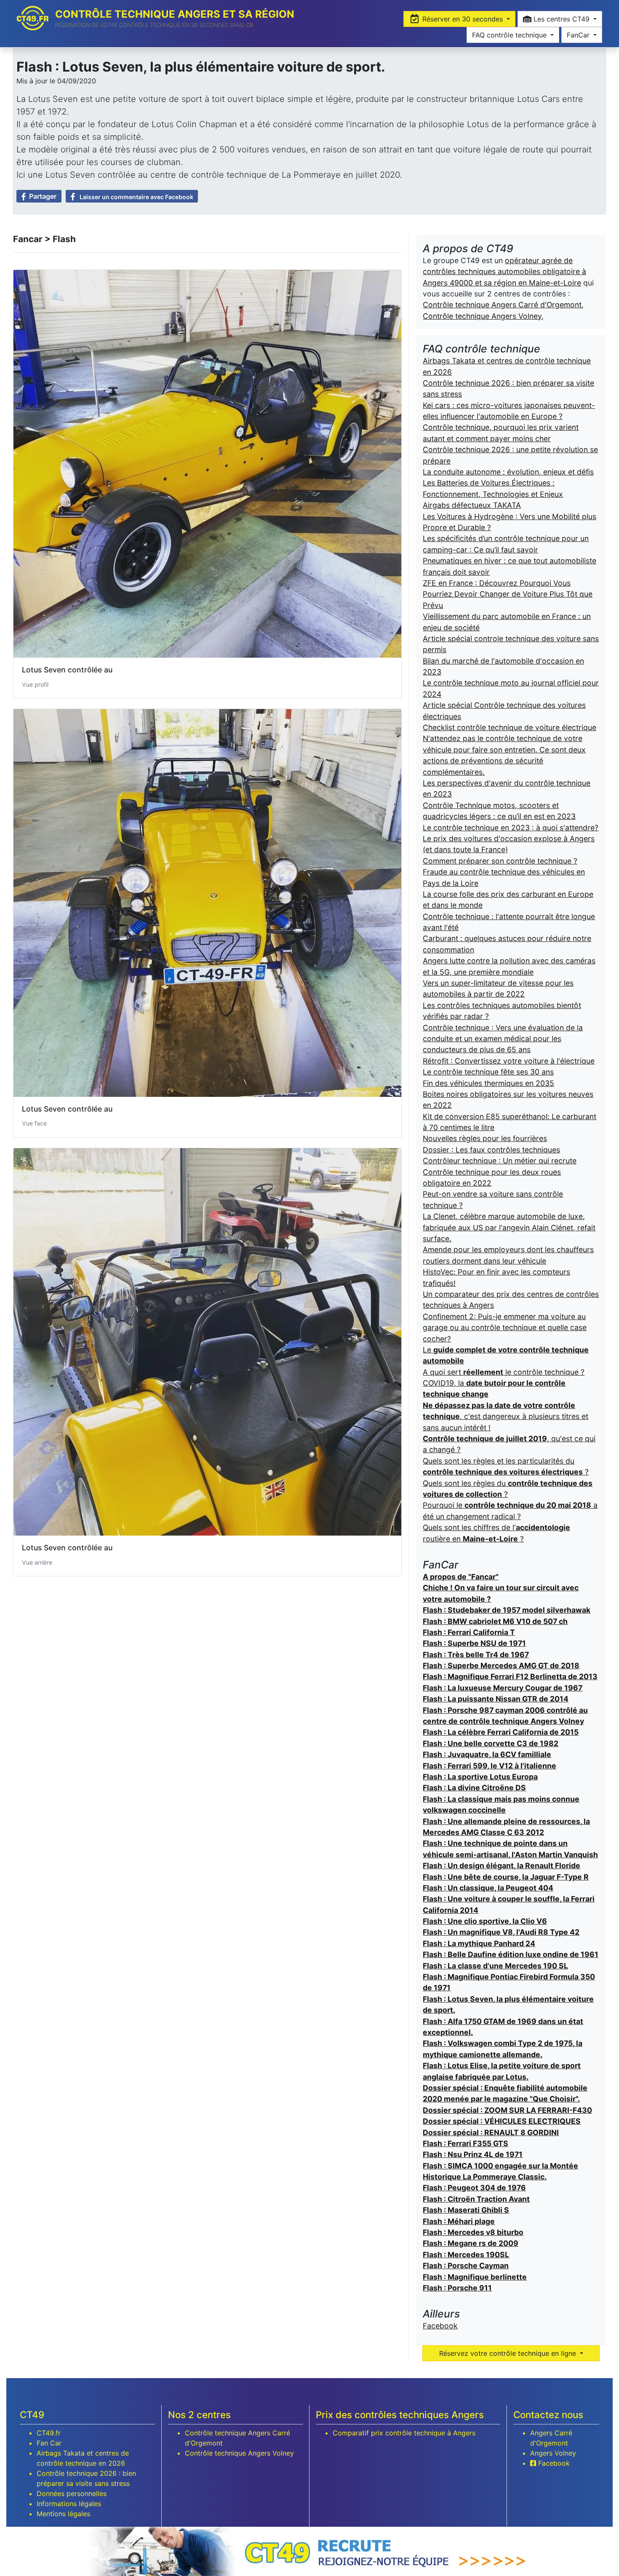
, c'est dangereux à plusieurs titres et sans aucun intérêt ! (506, 1416)
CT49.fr (49, 2433)
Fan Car (49, 2443)
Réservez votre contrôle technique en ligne (509, 2353)
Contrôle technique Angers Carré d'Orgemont (502, 305)
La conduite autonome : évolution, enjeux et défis (508, 472)
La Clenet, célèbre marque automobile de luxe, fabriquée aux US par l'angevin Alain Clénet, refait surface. (509, 1227)
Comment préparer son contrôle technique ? (500, 861)
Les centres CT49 (562, 19)
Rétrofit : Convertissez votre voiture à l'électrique (509, 1061)
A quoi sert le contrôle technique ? (504, 1372)
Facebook (440, 2326)
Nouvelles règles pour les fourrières (485, 1138)
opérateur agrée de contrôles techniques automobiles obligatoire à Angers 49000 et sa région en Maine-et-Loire (504, 272)
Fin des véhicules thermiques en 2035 (488, 1083)
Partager (43, 196)
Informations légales (69, 2504)
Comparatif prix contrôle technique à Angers (404, 2433)
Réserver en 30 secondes (463, 19)
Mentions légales (63, 2514)
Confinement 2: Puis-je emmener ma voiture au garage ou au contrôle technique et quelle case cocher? (505, 1328)
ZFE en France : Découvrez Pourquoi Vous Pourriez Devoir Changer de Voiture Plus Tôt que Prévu (508, 594)
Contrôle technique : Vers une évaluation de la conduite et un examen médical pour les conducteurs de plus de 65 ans (503, 1039)
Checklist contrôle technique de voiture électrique (510, 727)
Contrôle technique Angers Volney (482, 316)
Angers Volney (553, 2453)
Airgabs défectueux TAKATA (472, 505)
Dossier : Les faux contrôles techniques (491, 1150)
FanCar (579, 35)
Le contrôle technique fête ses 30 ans (488, 1072)
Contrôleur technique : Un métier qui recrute (500, 1161)
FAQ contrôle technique (510, 35)
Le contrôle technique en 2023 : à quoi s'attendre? (511, 828)
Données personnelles (72, 2493)
